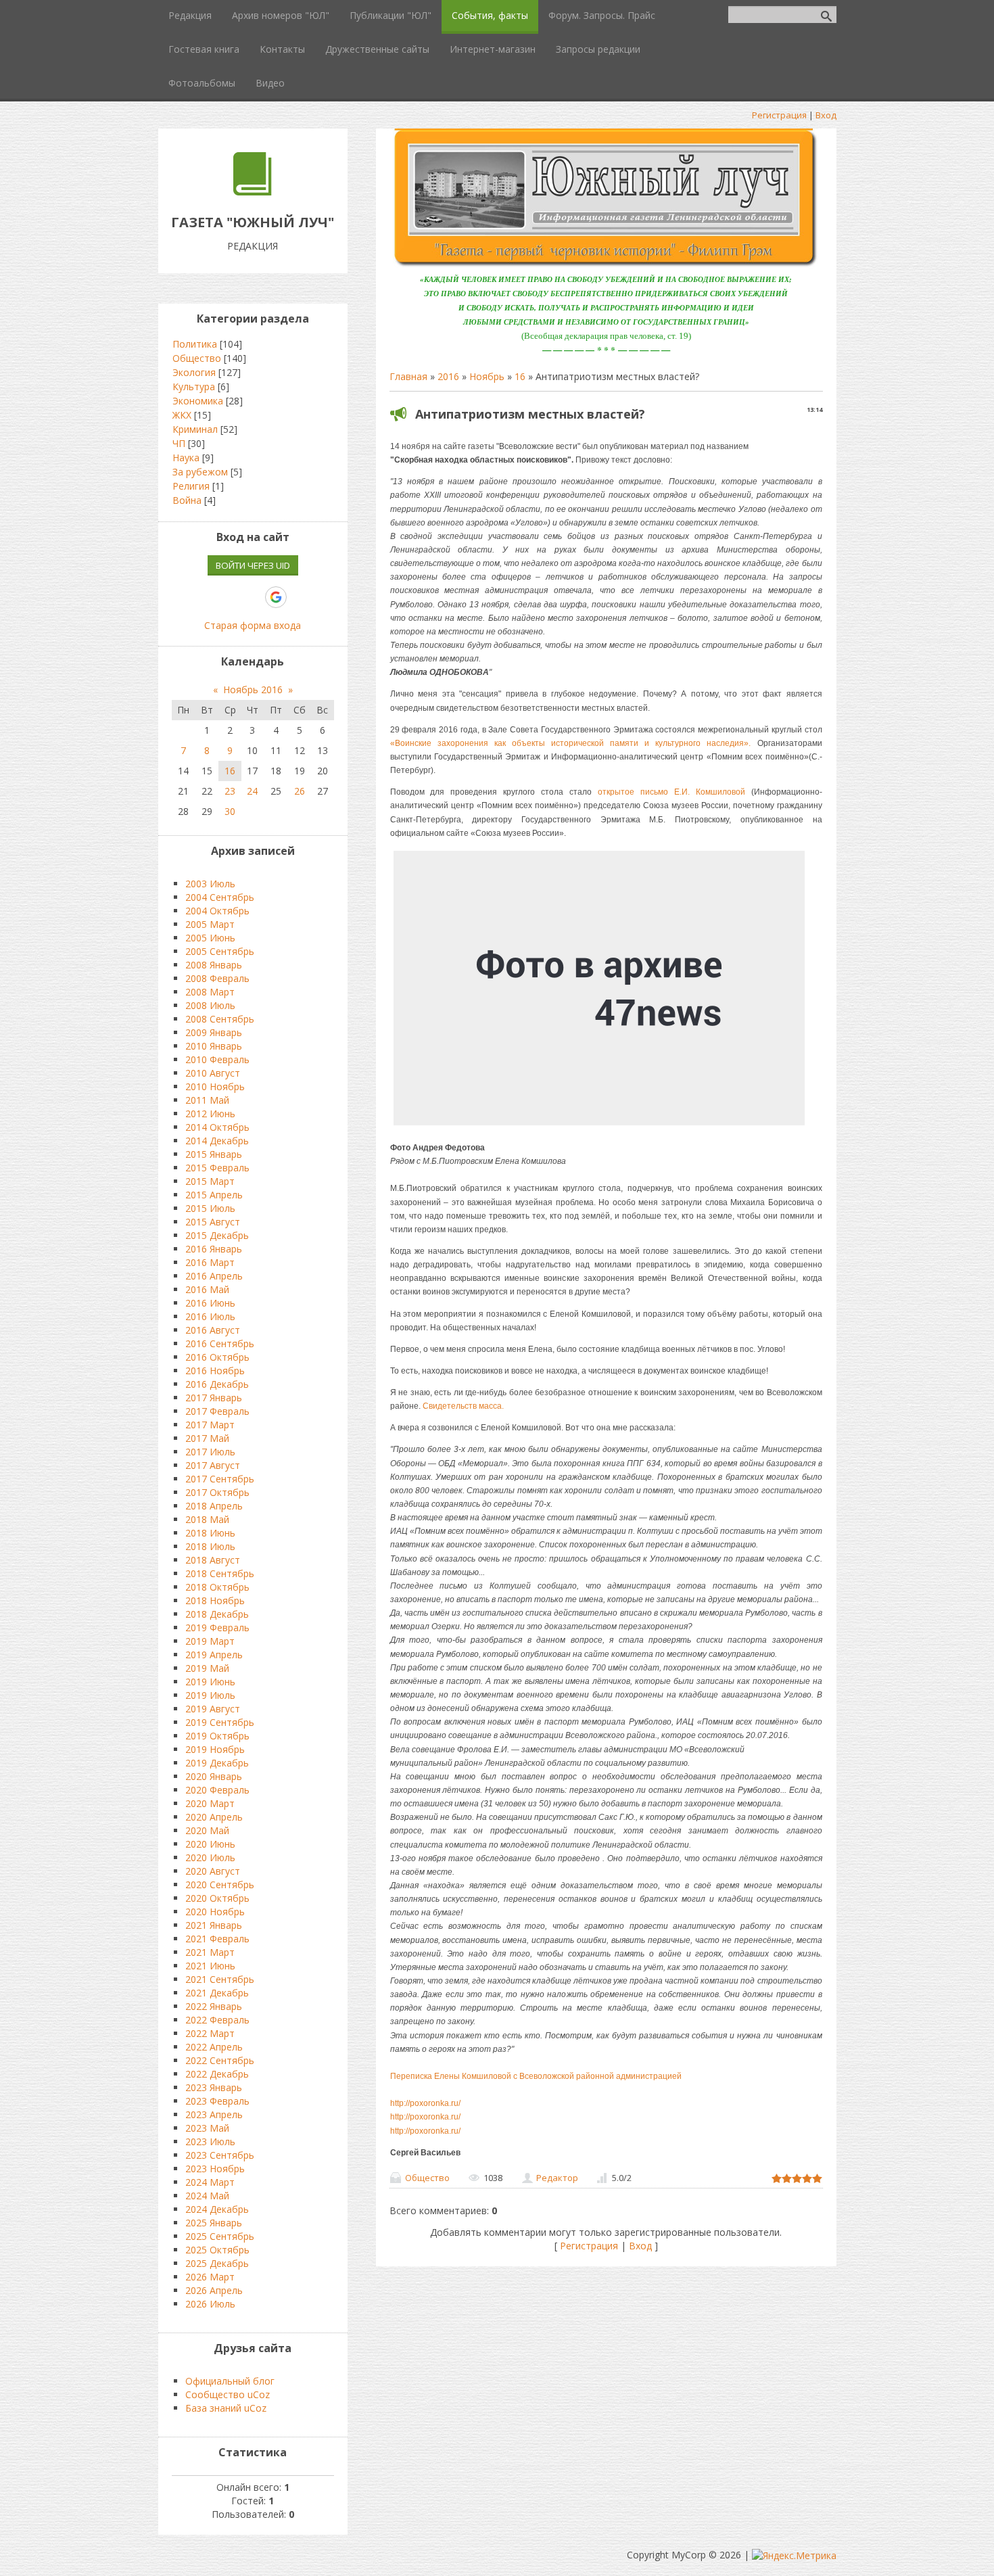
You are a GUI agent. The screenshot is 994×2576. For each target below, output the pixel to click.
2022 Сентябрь (220, 2060)
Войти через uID (253, 565)
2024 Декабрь (217, 2209)
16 (520, 376)
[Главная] (253, 192)
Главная (408, 376)
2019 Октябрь (217, 1736)
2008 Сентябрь (220, 1019)
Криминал (195, 429)
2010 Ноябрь (215, 1086)
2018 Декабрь (217, 1614)
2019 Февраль (217, 1627)
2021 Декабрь (217, 1993)
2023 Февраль (217, 2101)
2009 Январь (214, 1032)
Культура (194, 387)
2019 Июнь (210, 1682)
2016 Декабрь (217, 1384)
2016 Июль (210, 1316)
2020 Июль (210, 1857)
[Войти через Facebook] (229, 597)
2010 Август (213, 1073)
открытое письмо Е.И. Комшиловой (671, 792)
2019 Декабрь (217, 1763)
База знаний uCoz (226, 2408)
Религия (191, 486)
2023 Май (207, 2128)
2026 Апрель (214, 2290)
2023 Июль (210, 2141)
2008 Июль (210, 1005)
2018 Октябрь (217, 1587)
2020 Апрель (214, 1817)
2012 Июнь (210, 1114)
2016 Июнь (210, 1303)
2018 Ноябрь (215, 1600)
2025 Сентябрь (220, 2236)
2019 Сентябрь (220, 1722)
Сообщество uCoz (228, 2394)
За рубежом (200, 472)
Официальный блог (230, 2381)
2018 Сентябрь (220, 1573)
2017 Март (210, 1425)
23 (230, 791)
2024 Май (207, 2196)
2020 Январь (214, 1776)
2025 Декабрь (217, 2263)
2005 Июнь (210, 938)
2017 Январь (214, 1398)
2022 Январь (214, 2006)
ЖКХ (182, 415)
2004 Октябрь (217, 911)
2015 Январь (214, 1154)
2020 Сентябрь (220, 1884)
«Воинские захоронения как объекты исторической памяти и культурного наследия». (571, 743)
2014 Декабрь (217, 1141)
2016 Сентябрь (220, 1343)
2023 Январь (214, 2087)
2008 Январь (214, 965)
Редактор (557, 2178)
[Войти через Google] (276, 597)
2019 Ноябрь (215, 1749)
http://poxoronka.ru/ (425, 2103)
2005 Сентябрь (220, 951)
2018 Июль (210, 1546)
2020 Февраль (217, 1790)
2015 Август (213, 1222)
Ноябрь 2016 (253, 689)
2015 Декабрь (217, 1235)
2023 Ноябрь (215, 2169)
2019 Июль (210, 1695)
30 (230, 811)
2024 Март (210, 2182)
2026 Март (210, 2277)
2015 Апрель (214, 1195)
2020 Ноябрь (215, 1912)
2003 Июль (210, 884)
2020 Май (207, 1830)
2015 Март (210, 1181)
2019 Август (213, 1709)
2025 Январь (214, 2223)
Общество (427, 2178)
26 (300, 791)
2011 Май (207, 1100)
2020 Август (213, 1871)
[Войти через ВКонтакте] (206, 597)
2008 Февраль (217, 978)
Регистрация (779, 115)
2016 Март (210, 1262)
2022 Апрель (214, 2047)
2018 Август (213, 1560)
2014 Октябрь (217, 1127)
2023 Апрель (214, 2114)
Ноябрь (487, 376)
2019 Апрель (214, 1655)
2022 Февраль (217, 2020)
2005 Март (210, 924)
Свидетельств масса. (463, 1406)
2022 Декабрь (217, 2074)
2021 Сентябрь (220, 1979)
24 (252, 791)
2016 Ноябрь (215, 1371)
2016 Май (207, 1289)
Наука (186, 458)
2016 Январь (214, 1249)
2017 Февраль (217, 1411)
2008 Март (210, 992)
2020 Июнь (210, 1844)
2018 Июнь (210, 1533)
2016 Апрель (214, 1276)
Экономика (198, 401)
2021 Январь (214, 1925)
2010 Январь (214, 1046)
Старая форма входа (253, 625)
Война (187, 500)
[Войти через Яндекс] (252, 597)
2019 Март (210, 1641)
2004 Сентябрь (220, 897)
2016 (448, 376)
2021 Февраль (217, 1939)
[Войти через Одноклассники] (300, 597)
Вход (826, 115)
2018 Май (207, 1519)
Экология (194, 372)
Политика (195, 344)
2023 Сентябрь (220, 2155)
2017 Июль (210, 1452)
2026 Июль (210, 2304)
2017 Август (213, 1465)
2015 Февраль (217, 1168)
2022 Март (210, 2033)
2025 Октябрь (217, 2250)
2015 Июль (210, 1208)
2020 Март (210, 1803)
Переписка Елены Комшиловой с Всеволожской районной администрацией (536, 2076)
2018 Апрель (214, 1506)
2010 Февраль (217, 1059)
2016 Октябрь (217, 1357)
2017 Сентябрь (220, 1479)
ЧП (179, 443)
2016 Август (213, 1330)
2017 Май (207, 1438)
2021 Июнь (210, 1966)
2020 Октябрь (217, 1898)
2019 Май (207, 1668)
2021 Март (210, 1952)
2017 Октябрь (217, 1492)
